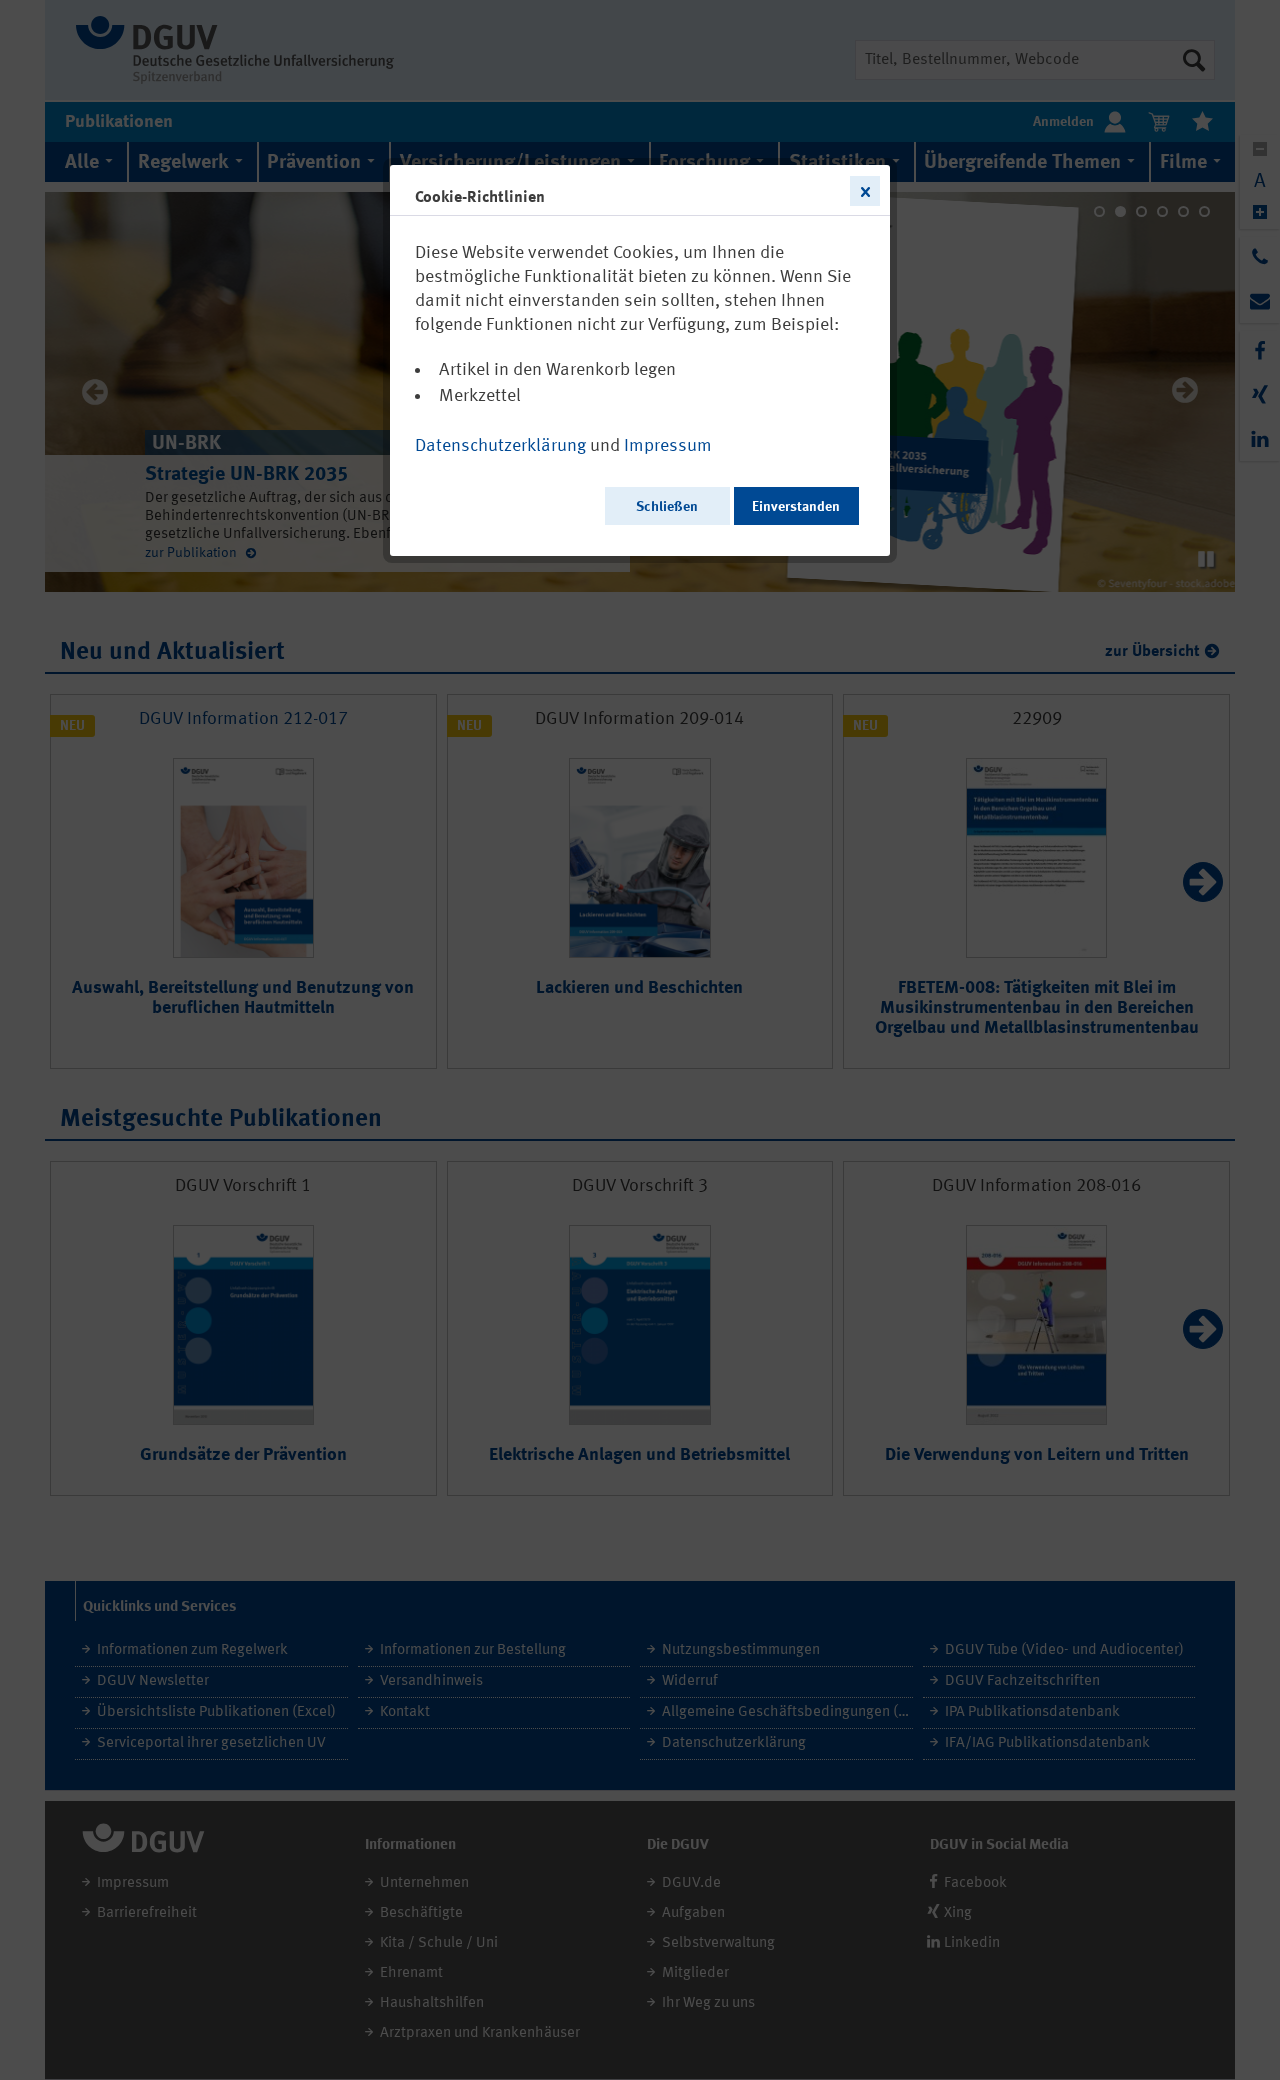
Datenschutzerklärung (500, 446)
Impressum (668, 446)
